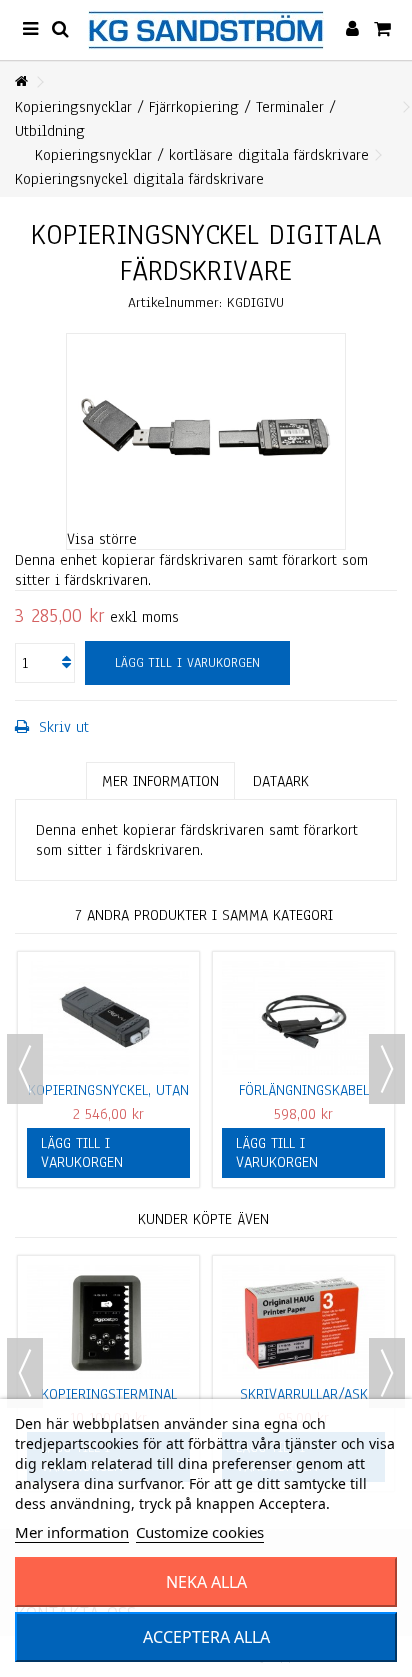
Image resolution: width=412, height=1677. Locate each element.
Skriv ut (61, 727)
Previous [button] (25, 1069)
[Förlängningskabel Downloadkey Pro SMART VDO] (303, 1018)
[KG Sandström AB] (206, 30)
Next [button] (387, 1069)
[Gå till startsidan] (21, 82)
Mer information (160, 781)
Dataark (281, 781)
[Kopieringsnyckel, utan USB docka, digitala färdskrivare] (108, 1018)
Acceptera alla (206, 1637)
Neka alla (206, 1582)
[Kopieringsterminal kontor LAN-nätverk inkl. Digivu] (108, 1322)
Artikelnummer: (175, 302)
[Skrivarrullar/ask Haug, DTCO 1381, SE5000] (303, 1322)
